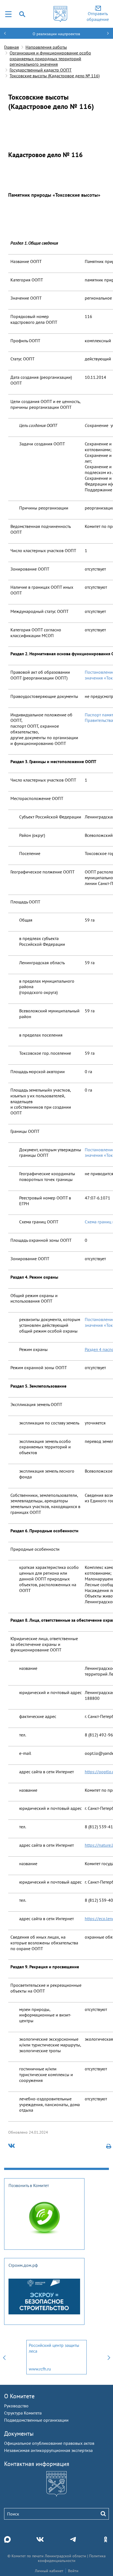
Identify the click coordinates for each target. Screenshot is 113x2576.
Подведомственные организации (36, 2420)
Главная (12, 47)
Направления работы (46, 47)
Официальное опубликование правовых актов (49, 2443)
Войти (73, 2571)
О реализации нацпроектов (56, 34)
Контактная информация (37, 2464)
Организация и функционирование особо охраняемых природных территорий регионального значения (50, 59)
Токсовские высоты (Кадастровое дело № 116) (55, 76)
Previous (4, 2357)
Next (109, 2357)
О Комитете (19, 2396)
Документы (19, 2434)
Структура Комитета (23, 2413)
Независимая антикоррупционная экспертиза (48, 2450)
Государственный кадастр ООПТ (41, 70)
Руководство (16, 2406)
